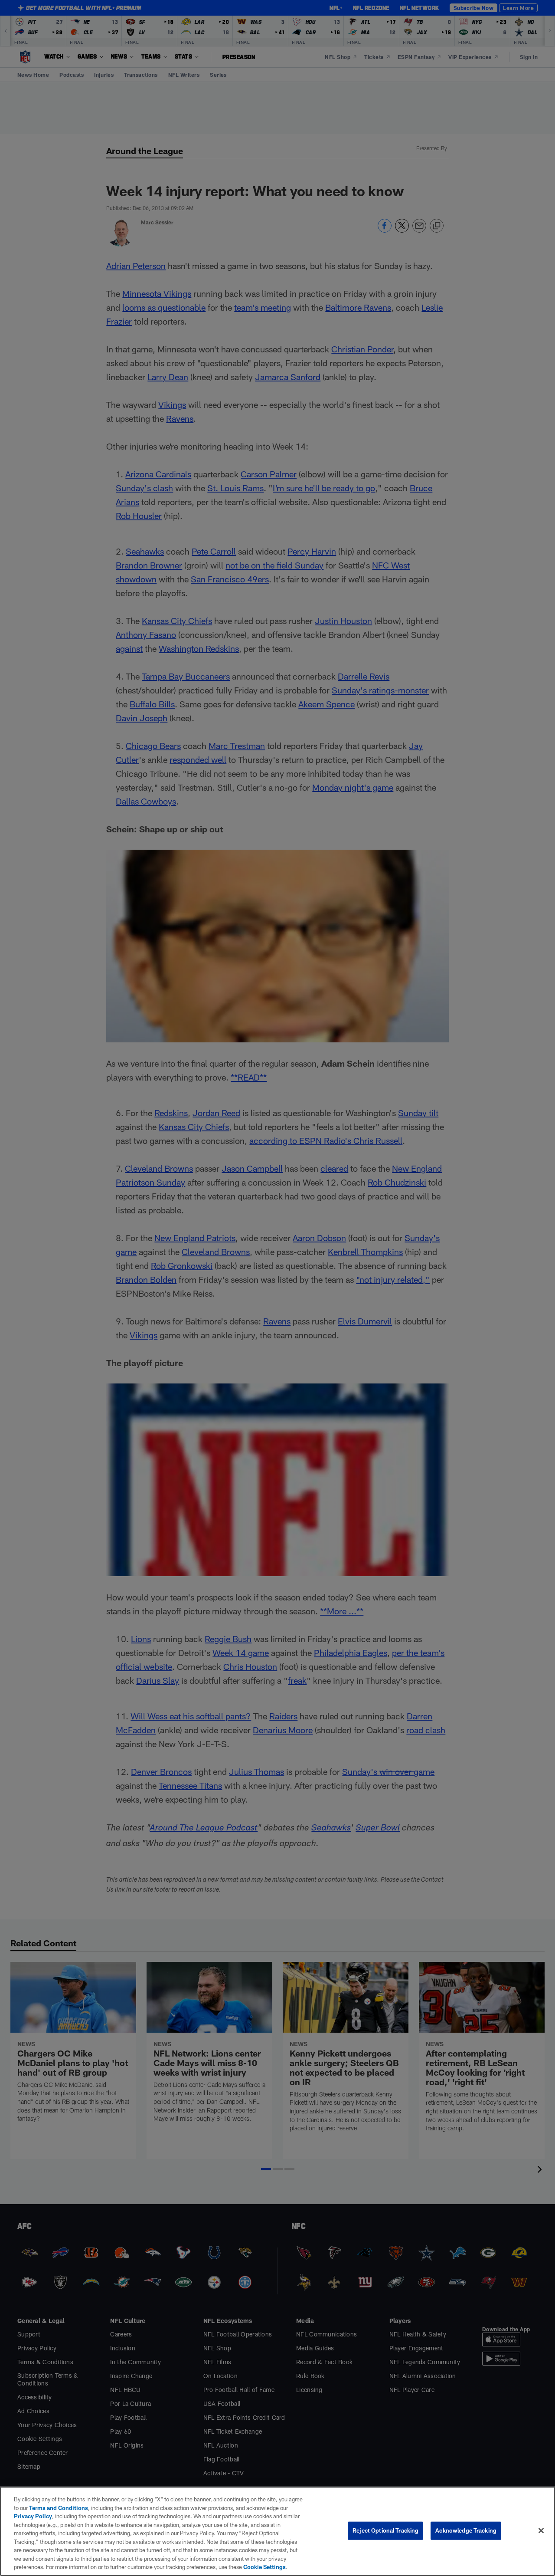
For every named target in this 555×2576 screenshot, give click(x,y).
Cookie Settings (264, 2567)
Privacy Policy (33, 2516)
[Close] (541, 2531)
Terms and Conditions (59, 2508)
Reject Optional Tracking (385, 2530)
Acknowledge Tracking (466, 2530)
